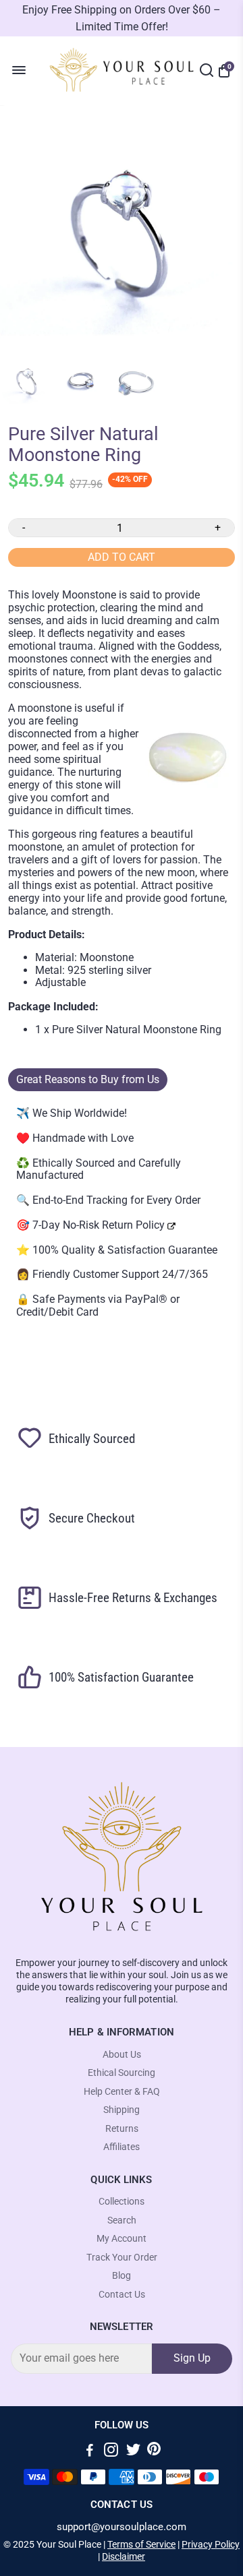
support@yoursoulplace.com (122, 2527)
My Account (122, 2239)
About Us (122, 2055)
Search (122, 2220)
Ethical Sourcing (122, 2073)
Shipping (122, 2110)
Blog (122, 2276)
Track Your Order (122, 2258)
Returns (122, 2129)
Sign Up (192, 2358)
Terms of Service (141, 2544)
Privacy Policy (211, 2544)
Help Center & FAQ (122, 2092)
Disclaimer (124, 2556)
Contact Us (122, 2295)
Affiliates (122, 2147)
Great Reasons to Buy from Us (88, 1079)
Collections (122, 2202)
